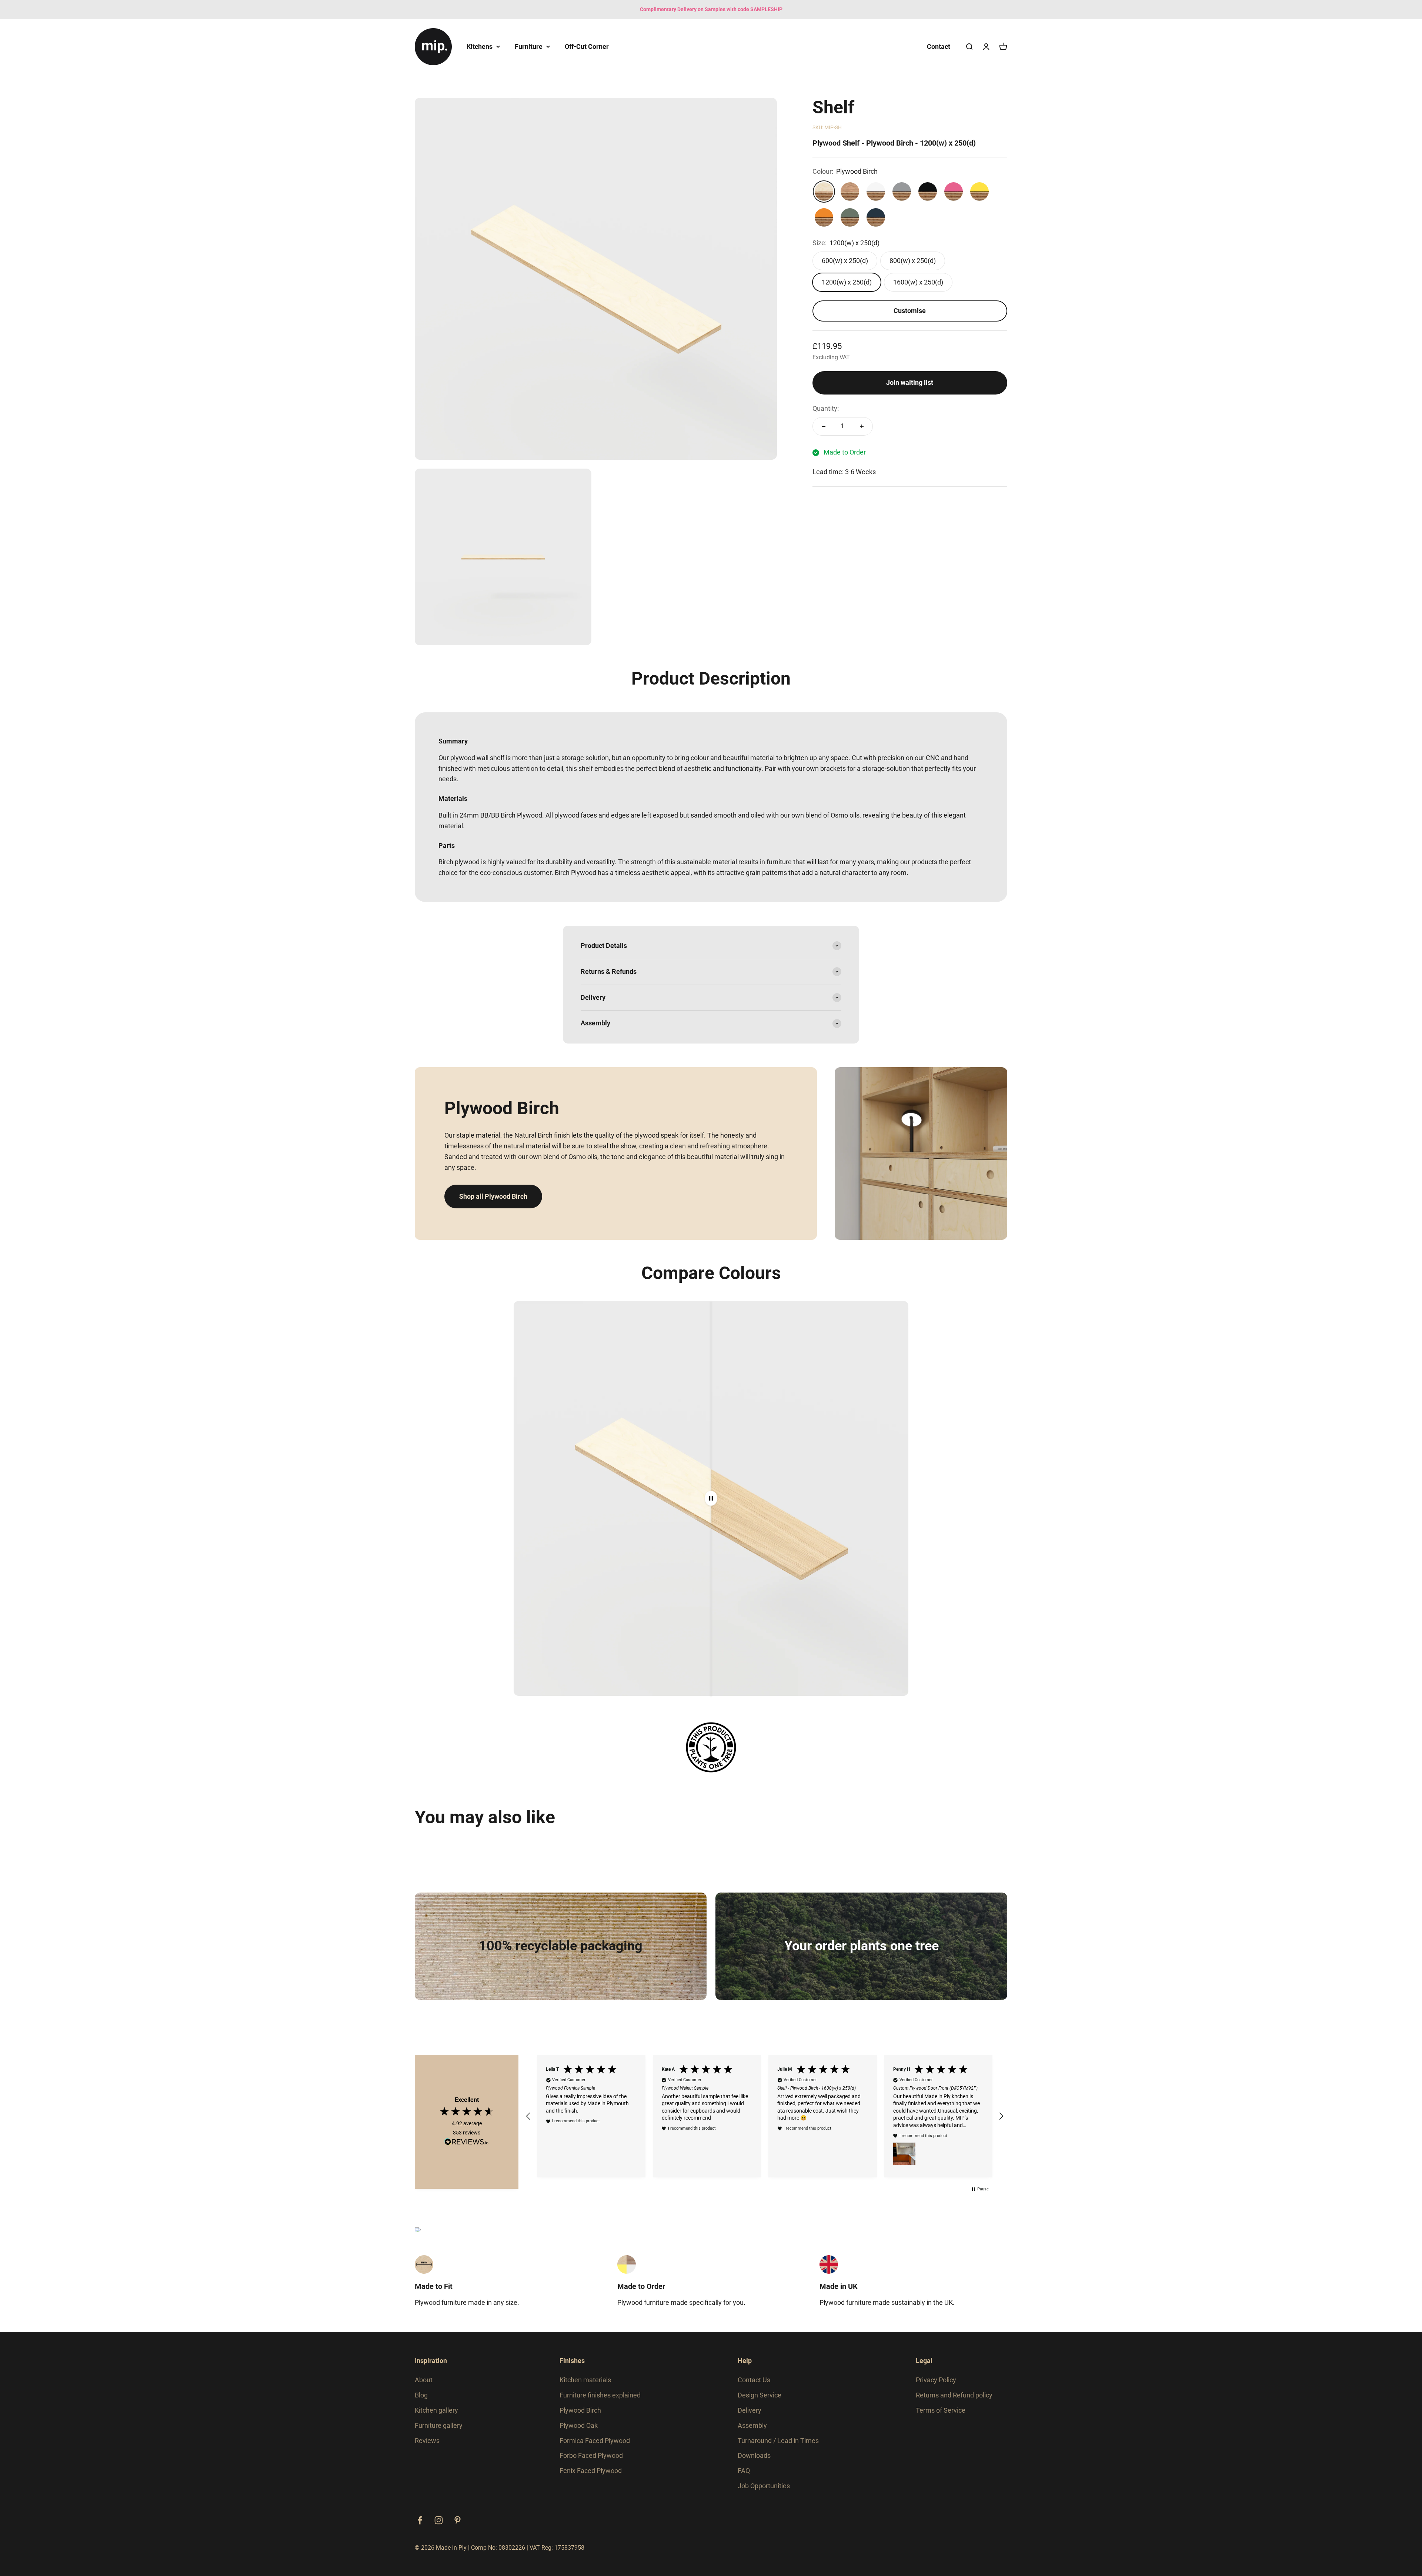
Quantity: (826, 408)
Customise (910, 311)
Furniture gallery (439, 2425)
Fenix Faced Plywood (591, 2471)
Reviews (427, 2441)
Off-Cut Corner (587, 46)
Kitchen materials (585, 2380)
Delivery (750, 2410)
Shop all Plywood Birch (493, 1196)
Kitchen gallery (436, 2410)
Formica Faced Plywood (595, 2441)
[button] (528, 2116)
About (424, 2380)
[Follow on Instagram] (439, 2520)
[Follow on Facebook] (420, 2520)
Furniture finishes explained (600, 2395)
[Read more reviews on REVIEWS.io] (467, 2143)
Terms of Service (941, 2410)
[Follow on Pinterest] (458, 2520)
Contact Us (754, 2380)
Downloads (754, 2455)
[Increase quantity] (862, 426)
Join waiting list (910, 382)
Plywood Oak (579, 2425)
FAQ (744, 2471)
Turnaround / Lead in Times (778, 2441)
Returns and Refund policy (954, 2395)
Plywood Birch (580, 2410)
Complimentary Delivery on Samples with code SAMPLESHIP (711, 9)
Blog (421, 2395)
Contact (939, 46)
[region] (765, 2116)
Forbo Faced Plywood (591, 2455)
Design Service (760, 2395)
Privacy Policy (936, 2380)
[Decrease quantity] (824, 426)
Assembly (752, 2425)
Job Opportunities (764, 2486)
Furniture (529, 46)
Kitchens (480, 46)
